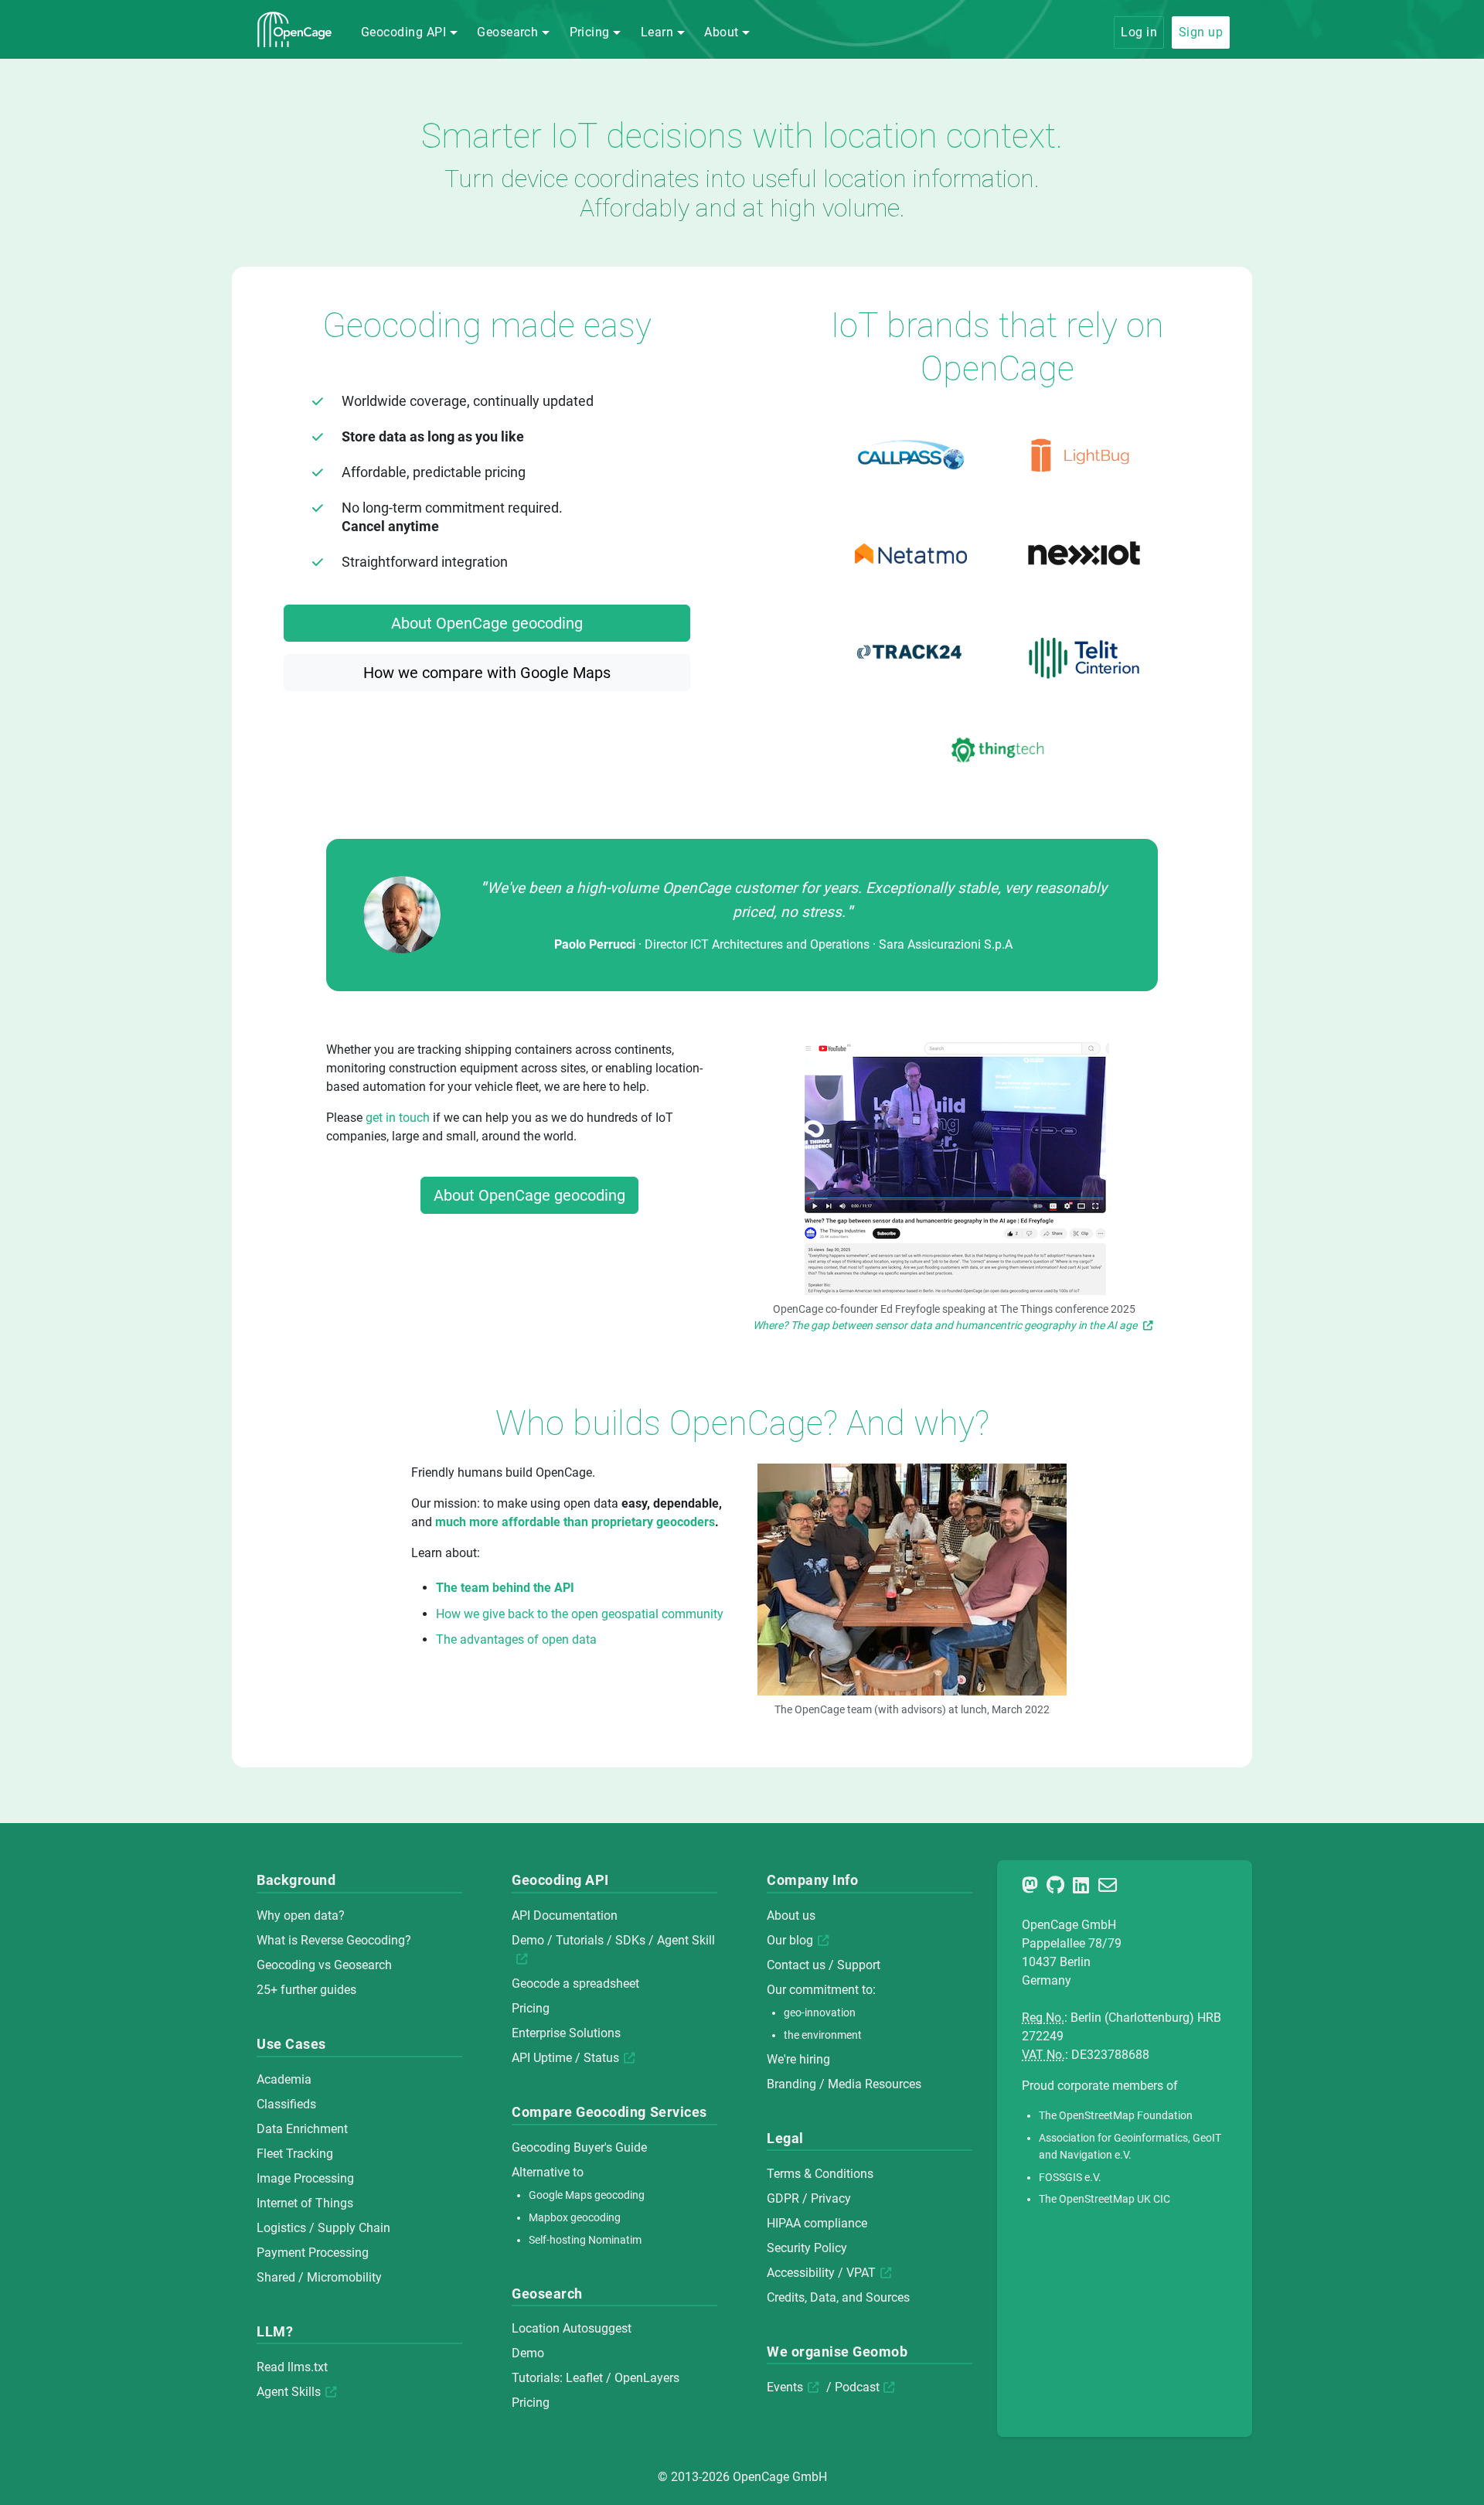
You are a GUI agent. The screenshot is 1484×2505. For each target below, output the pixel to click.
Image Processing (305, 2178)
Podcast (857, 2387)
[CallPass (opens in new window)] (910, 455)
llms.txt (308, 2367)
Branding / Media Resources (844, 2084)
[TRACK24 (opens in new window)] (910, 652)
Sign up (1201, 32)
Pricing (531, 2008)
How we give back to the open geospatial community (580, 1614)
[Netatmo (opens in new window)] (910, 554)
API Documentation (565, 1915)
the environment (823, 2035)
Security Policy (807, 2248)
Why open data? (301, 1915)
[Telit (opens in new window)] (1084, 651)
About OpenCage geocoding (487, 623)
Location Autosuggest (572, 2328)
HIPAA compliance (817, 2223)
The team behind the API (505, 1588)
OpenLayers (647, 2378)
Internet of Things (305, 2203)
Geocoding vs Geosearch (324, 1965)
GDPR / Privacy (809, 2198)
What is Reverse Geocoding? (334, 1940)
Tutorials (580, 1940)
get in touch (398, 1118)
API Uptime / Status (565, 2058)
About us (791, 1915)
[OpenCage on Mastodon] (1033, 1888)
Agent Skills (289, 2392)
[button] (409, 32)
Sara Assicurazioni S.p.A (946, 944)
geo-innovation (820, 2013)
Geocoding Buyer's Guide (579, 2147)
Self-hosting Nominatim (585, 2240)
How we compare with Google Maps (487, 673)
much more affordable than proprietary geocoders (575, 1522)
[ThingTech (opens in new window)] (997, 750)
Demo (528, 1940)
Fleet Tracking (295, 2154)
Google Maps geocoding (587, 2195)
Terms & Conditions (820, 2174)
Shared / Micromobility (319, 2277)
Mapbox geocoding (575, 2218)
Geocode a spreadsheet (575, 1984)
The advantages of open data (516, 1639)
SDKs (630, 1940)
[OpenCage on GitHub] (1058, 1888)
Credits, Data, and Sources (838, 2297)
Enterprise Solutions (566, 2033)
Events (785, 2387)
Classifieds (286, 2104)
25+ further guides (306, 1990)
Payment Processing (313, 2253)
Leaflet (584, 2378)
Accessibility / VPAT (821, 2273)
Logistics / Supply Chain (323, 2228)
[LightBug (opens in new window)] (1084, 455)
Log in (1139, 32)
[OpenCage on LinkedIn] (1084, 1888)
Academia (284, 2079)
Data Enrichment (302, 2129)
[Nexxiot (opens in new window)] (1084, 554)
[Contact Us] (1110, 1888)
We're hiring (798, 2059)
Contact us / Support (824, 1965)
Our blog (790, 1940)
